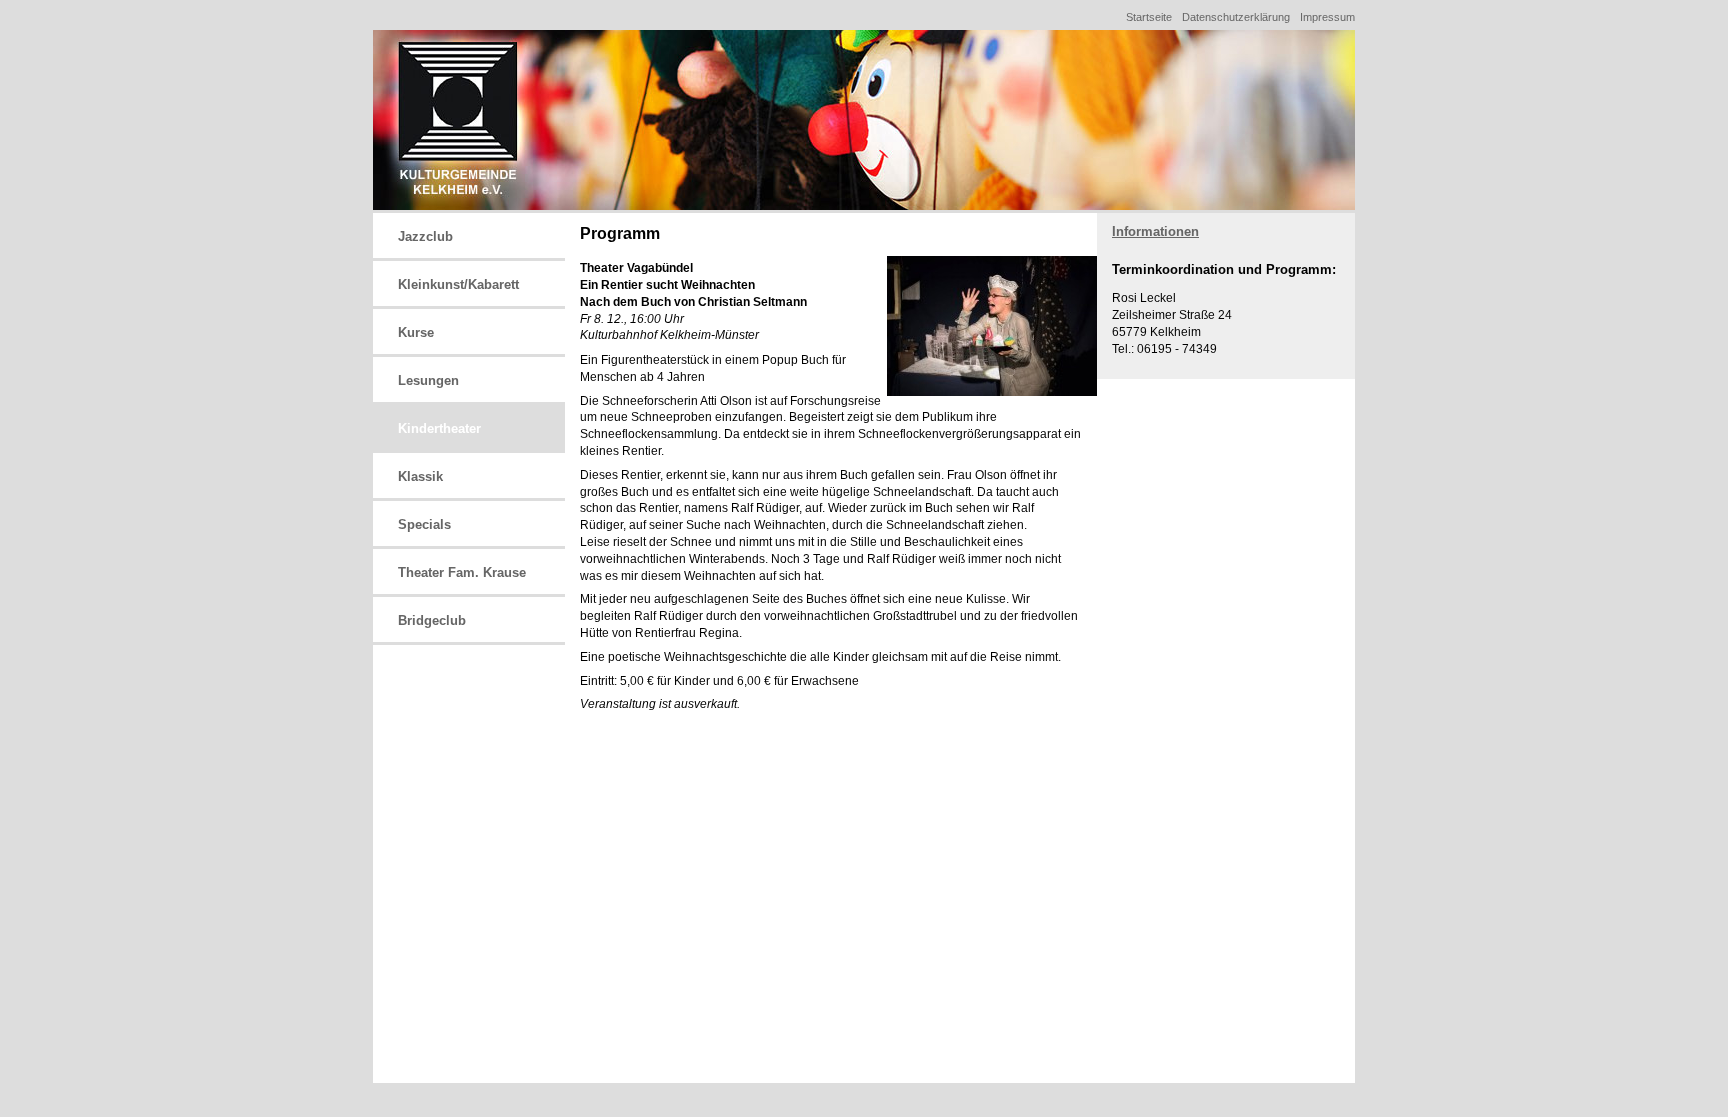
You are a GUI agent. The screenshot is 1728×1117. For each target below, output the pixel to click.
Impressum (1327, 17)
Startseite (1149, 17)
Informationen (1155, 231)
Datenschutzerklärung (1236, 17)
